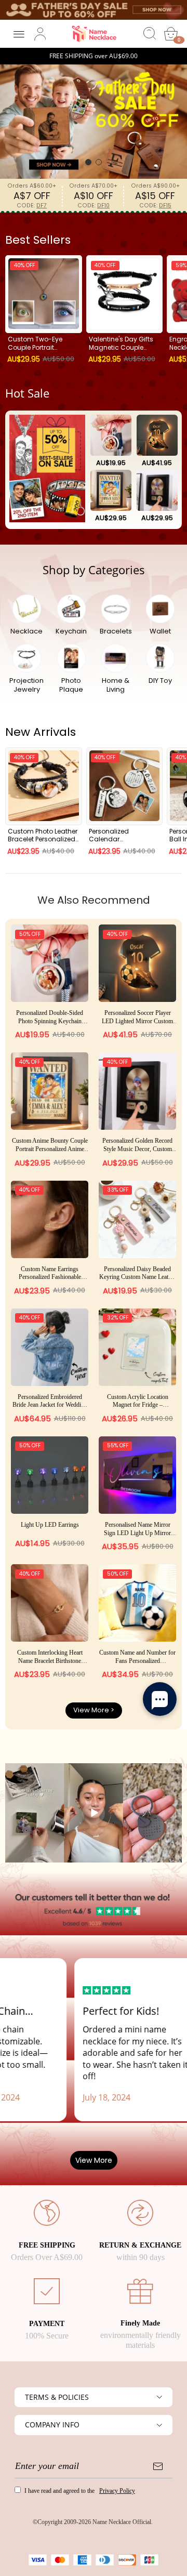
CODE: (32, 206)
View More (94, 2160)
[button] (88, 162)
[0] (171, 34)
